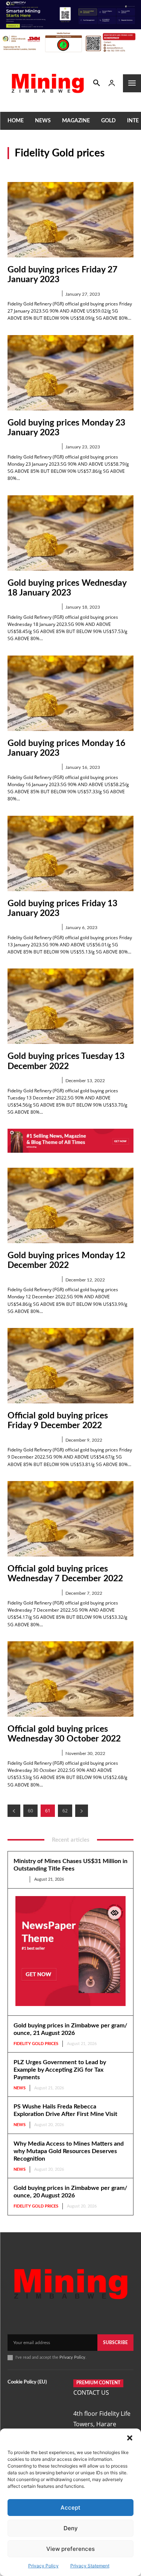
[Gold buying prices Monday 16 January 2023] (70, 693)
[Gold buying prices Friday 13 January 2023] (70, 853)
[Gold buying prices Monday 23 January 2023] (70, 373)
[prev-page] (14, 1811)
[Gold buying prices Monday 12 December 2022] (70, 1205)
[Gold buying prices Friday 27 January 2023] (70, 220)
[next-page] (82, 1811)
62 (65, 1811)
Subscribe (115, 2343)
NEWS (20, 1879)
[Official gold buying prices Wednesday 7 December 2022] (70, 1519)
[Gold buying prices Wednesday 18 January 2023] (70, 533)
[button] (130, 2438)
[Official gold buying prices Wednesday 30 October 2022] (70, 1679)
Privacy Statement (90, 2566)
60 (30, 1811)
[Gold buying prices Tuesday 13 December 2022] (70, 1006)
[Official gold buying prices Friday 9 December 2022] (70, 1366)
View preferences (70, 2549)
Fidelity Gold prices (33, 294)
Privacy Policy (43, 2566)
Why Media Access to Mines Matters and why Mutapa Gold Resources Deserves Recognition (69, 2151)
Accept (70, 2508)
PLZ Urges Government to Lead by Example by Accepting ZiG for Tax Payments (60, 2070)
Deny (71, 2528)
